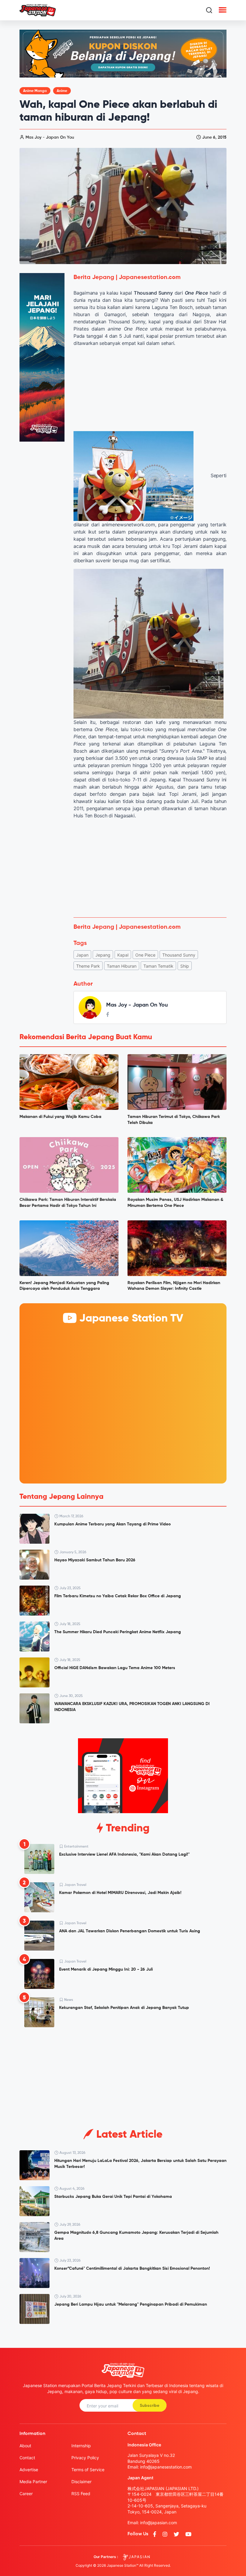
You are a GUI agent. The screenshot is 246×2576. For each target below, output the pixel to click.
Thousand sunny (179, 955)
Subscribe (150, 2406)
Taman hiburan (122, 966)
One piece (145, 955)
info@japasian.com (159, 2523)
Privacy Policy (85, 2458)
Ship (185, 966)
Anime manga (35, 91)
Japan (82, 955)
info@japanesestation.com (166, 2467)
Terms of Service (88, 2470)
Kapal (123, 955)
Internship (81, 2446)
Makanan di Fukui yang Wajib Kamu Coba (60, 1117)
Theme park (88, 966)
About (25, 2446)
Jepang (103, 955)
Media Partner (33, 2482)
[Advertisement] (150, 868)
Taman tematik (158, 966)
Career (26, 2494)
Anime (62, 91)
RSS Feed (81, 2494)
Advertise (29, 2470)
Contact (27, 2458)
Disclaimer (81, 2482)
